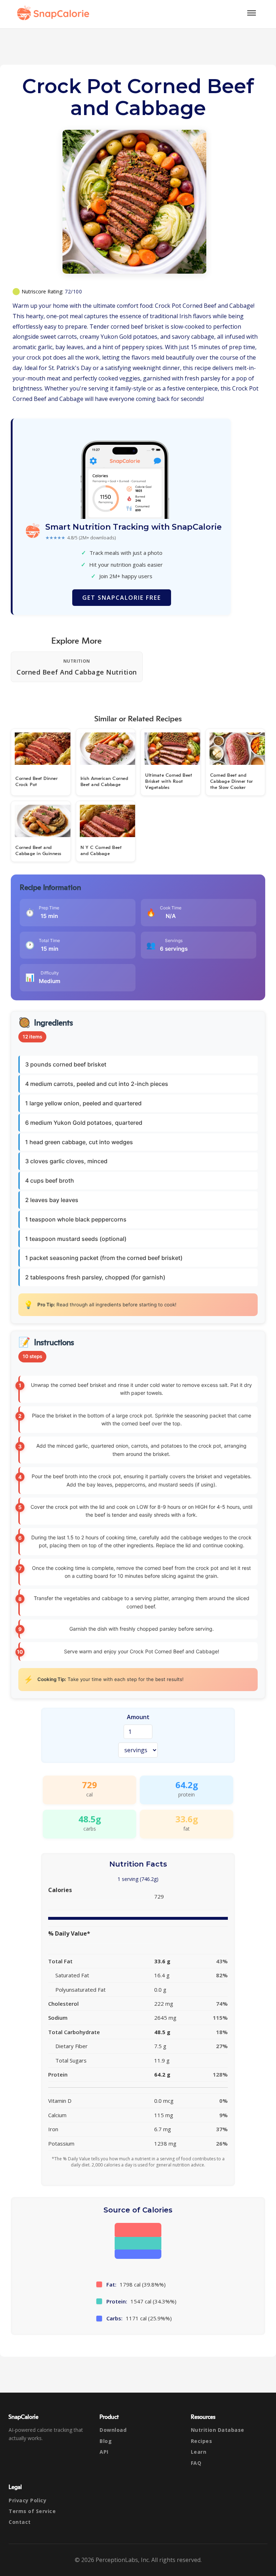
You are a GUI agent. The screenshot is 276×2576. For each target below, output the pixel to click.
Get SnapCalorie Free (122, 598)
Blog (106, 2441)
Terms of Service (32, 2511)
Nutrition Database (218, 2430)
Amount (138, 1717)
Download (113, 2430)
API (104, 2452)
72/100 (73, 291)
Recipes (202, 2441)
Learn (199, 2452)
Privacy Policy (27, 2500)
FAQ (196, 2463)
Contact (20, 2522)
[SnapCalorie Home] (55, 13)
